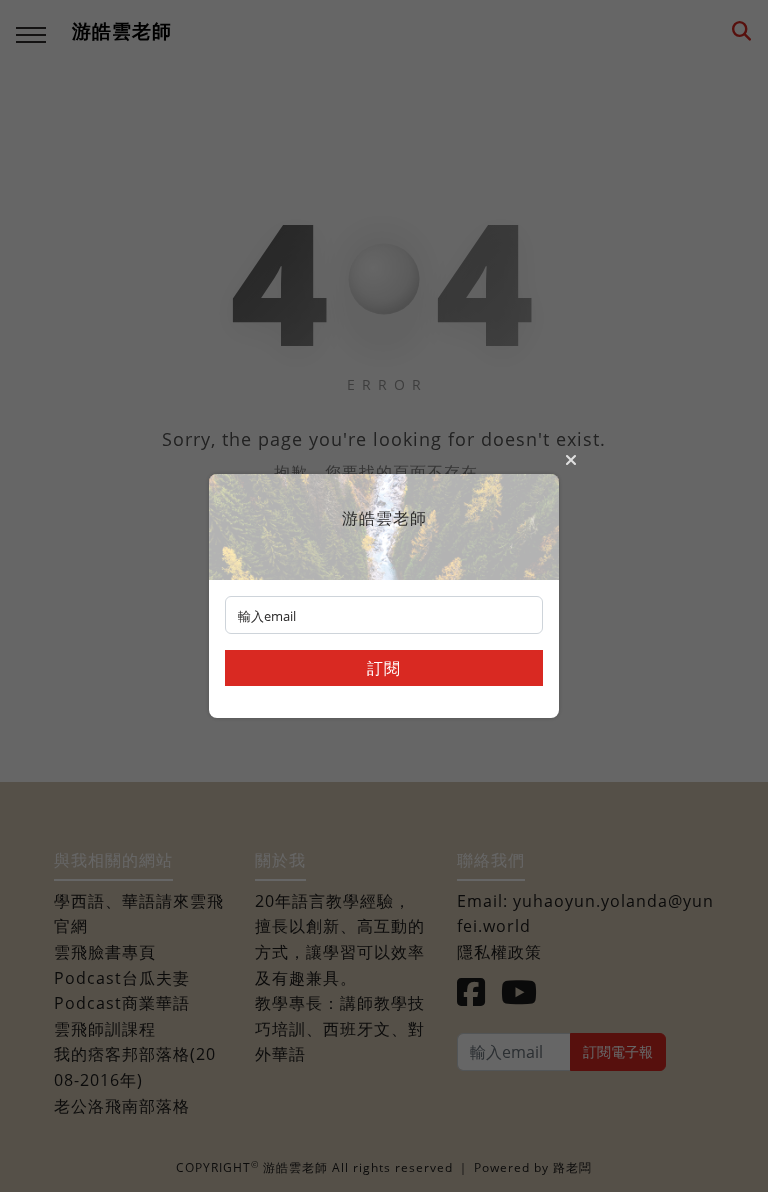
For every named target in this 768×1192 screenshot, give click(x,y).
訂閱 (384, 668)
